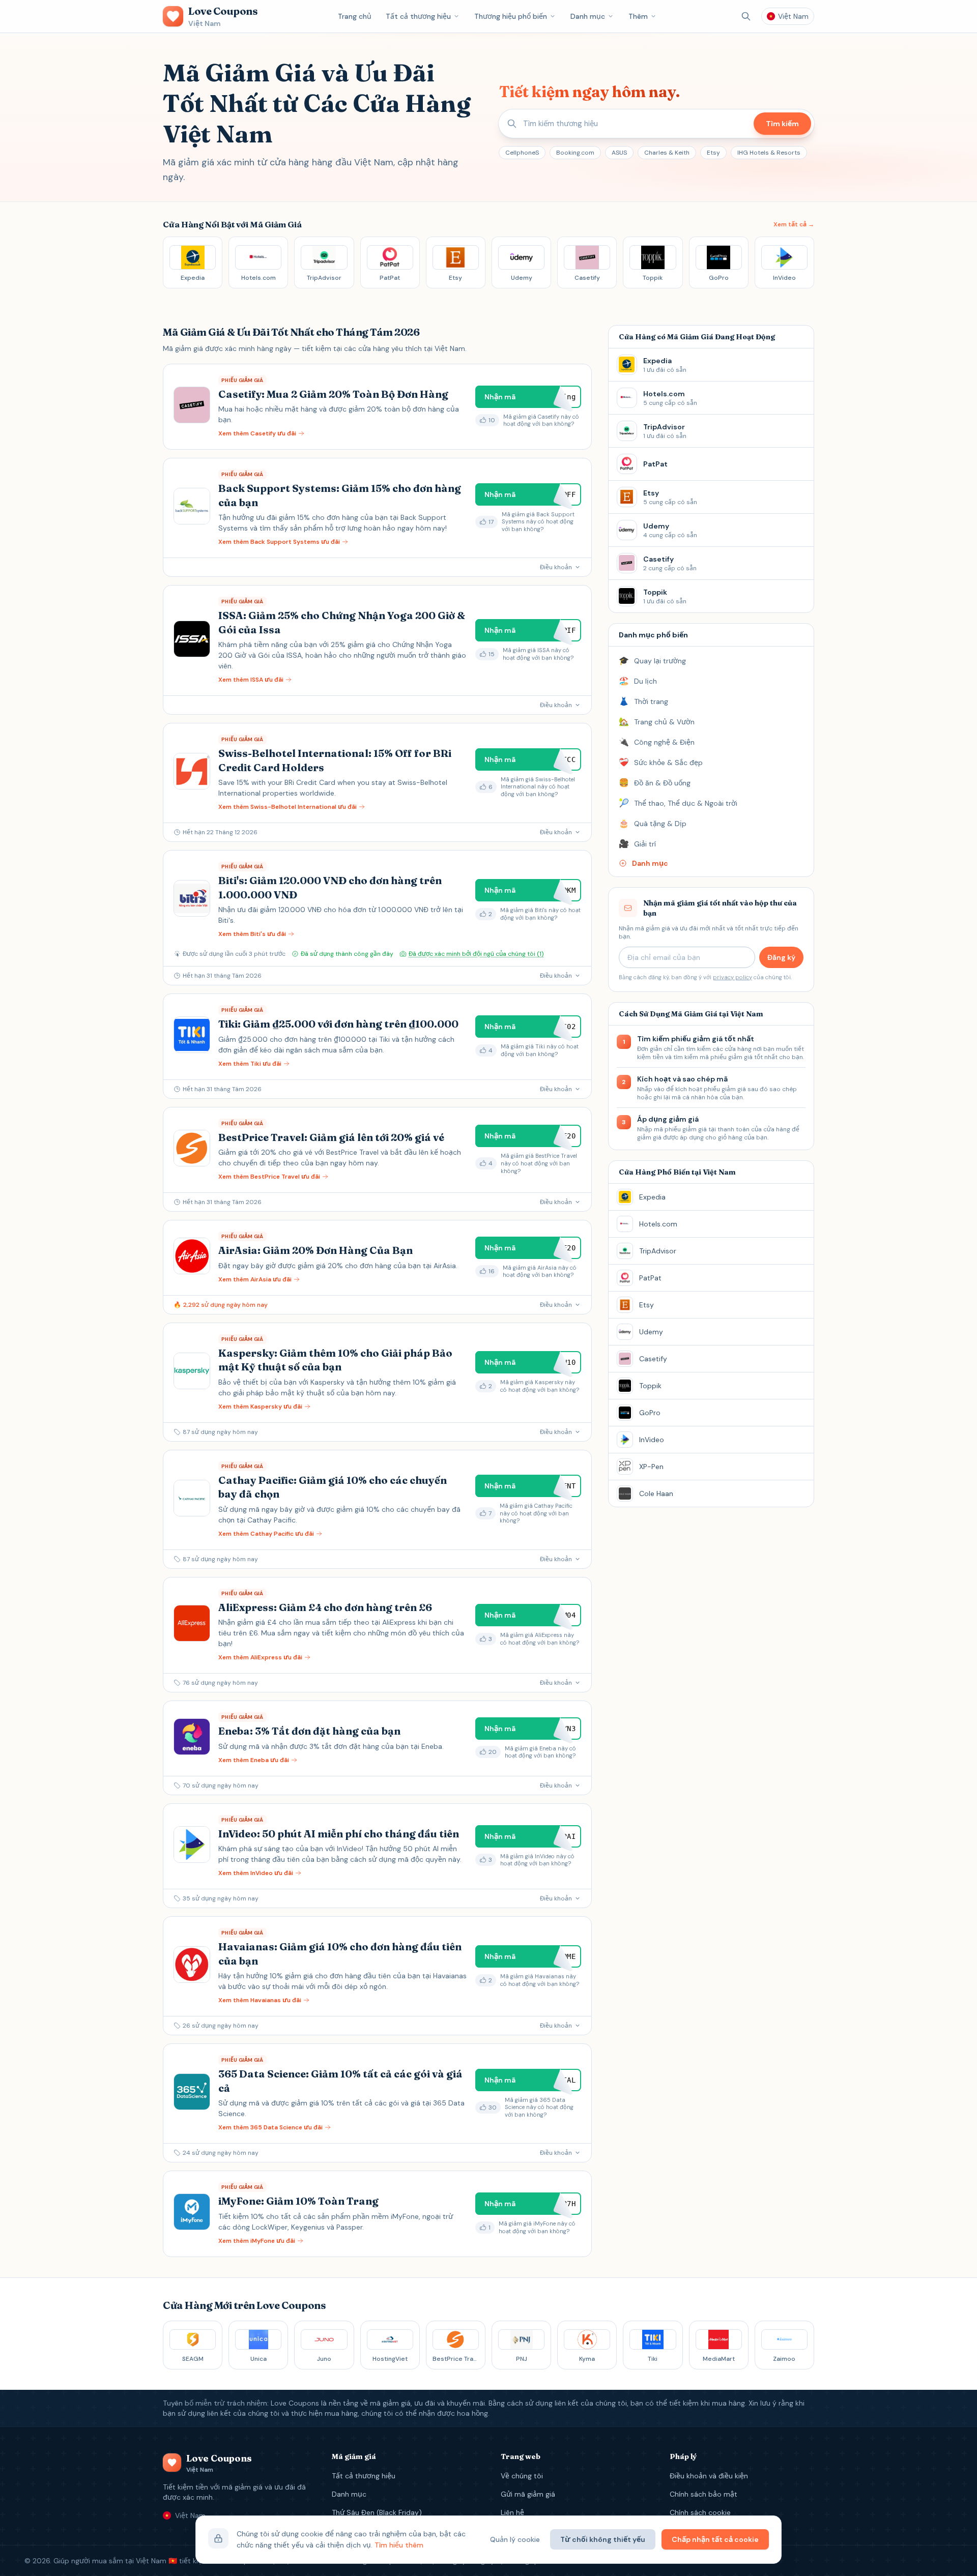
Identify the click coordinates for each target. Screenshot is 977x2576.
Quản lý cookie (515, 2539)
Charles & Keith (667, 153)
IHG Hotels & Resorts (769, 153)
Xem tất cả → (794, 224)
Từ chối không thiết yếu (603, 2539)
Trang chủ (355, 16)
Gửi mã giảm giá (528, 2494)
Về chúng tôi (522, 2476)
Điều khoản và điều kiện (709, 2476)
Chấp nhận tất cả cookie (715, 2539)
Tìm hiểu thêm (399, 2545)
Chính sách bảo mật (703, 2494)
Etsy (713, 153)
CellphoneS (522, 153)
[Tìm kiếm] (746, 16)
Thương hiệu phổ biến (511, 16)
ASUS (619, 153)
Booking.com (575, 153)
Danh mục (588, 16)
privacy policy (732, 977)
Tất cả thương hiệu (418, 16)
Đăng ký (781, 957)
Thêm (638, 16)
